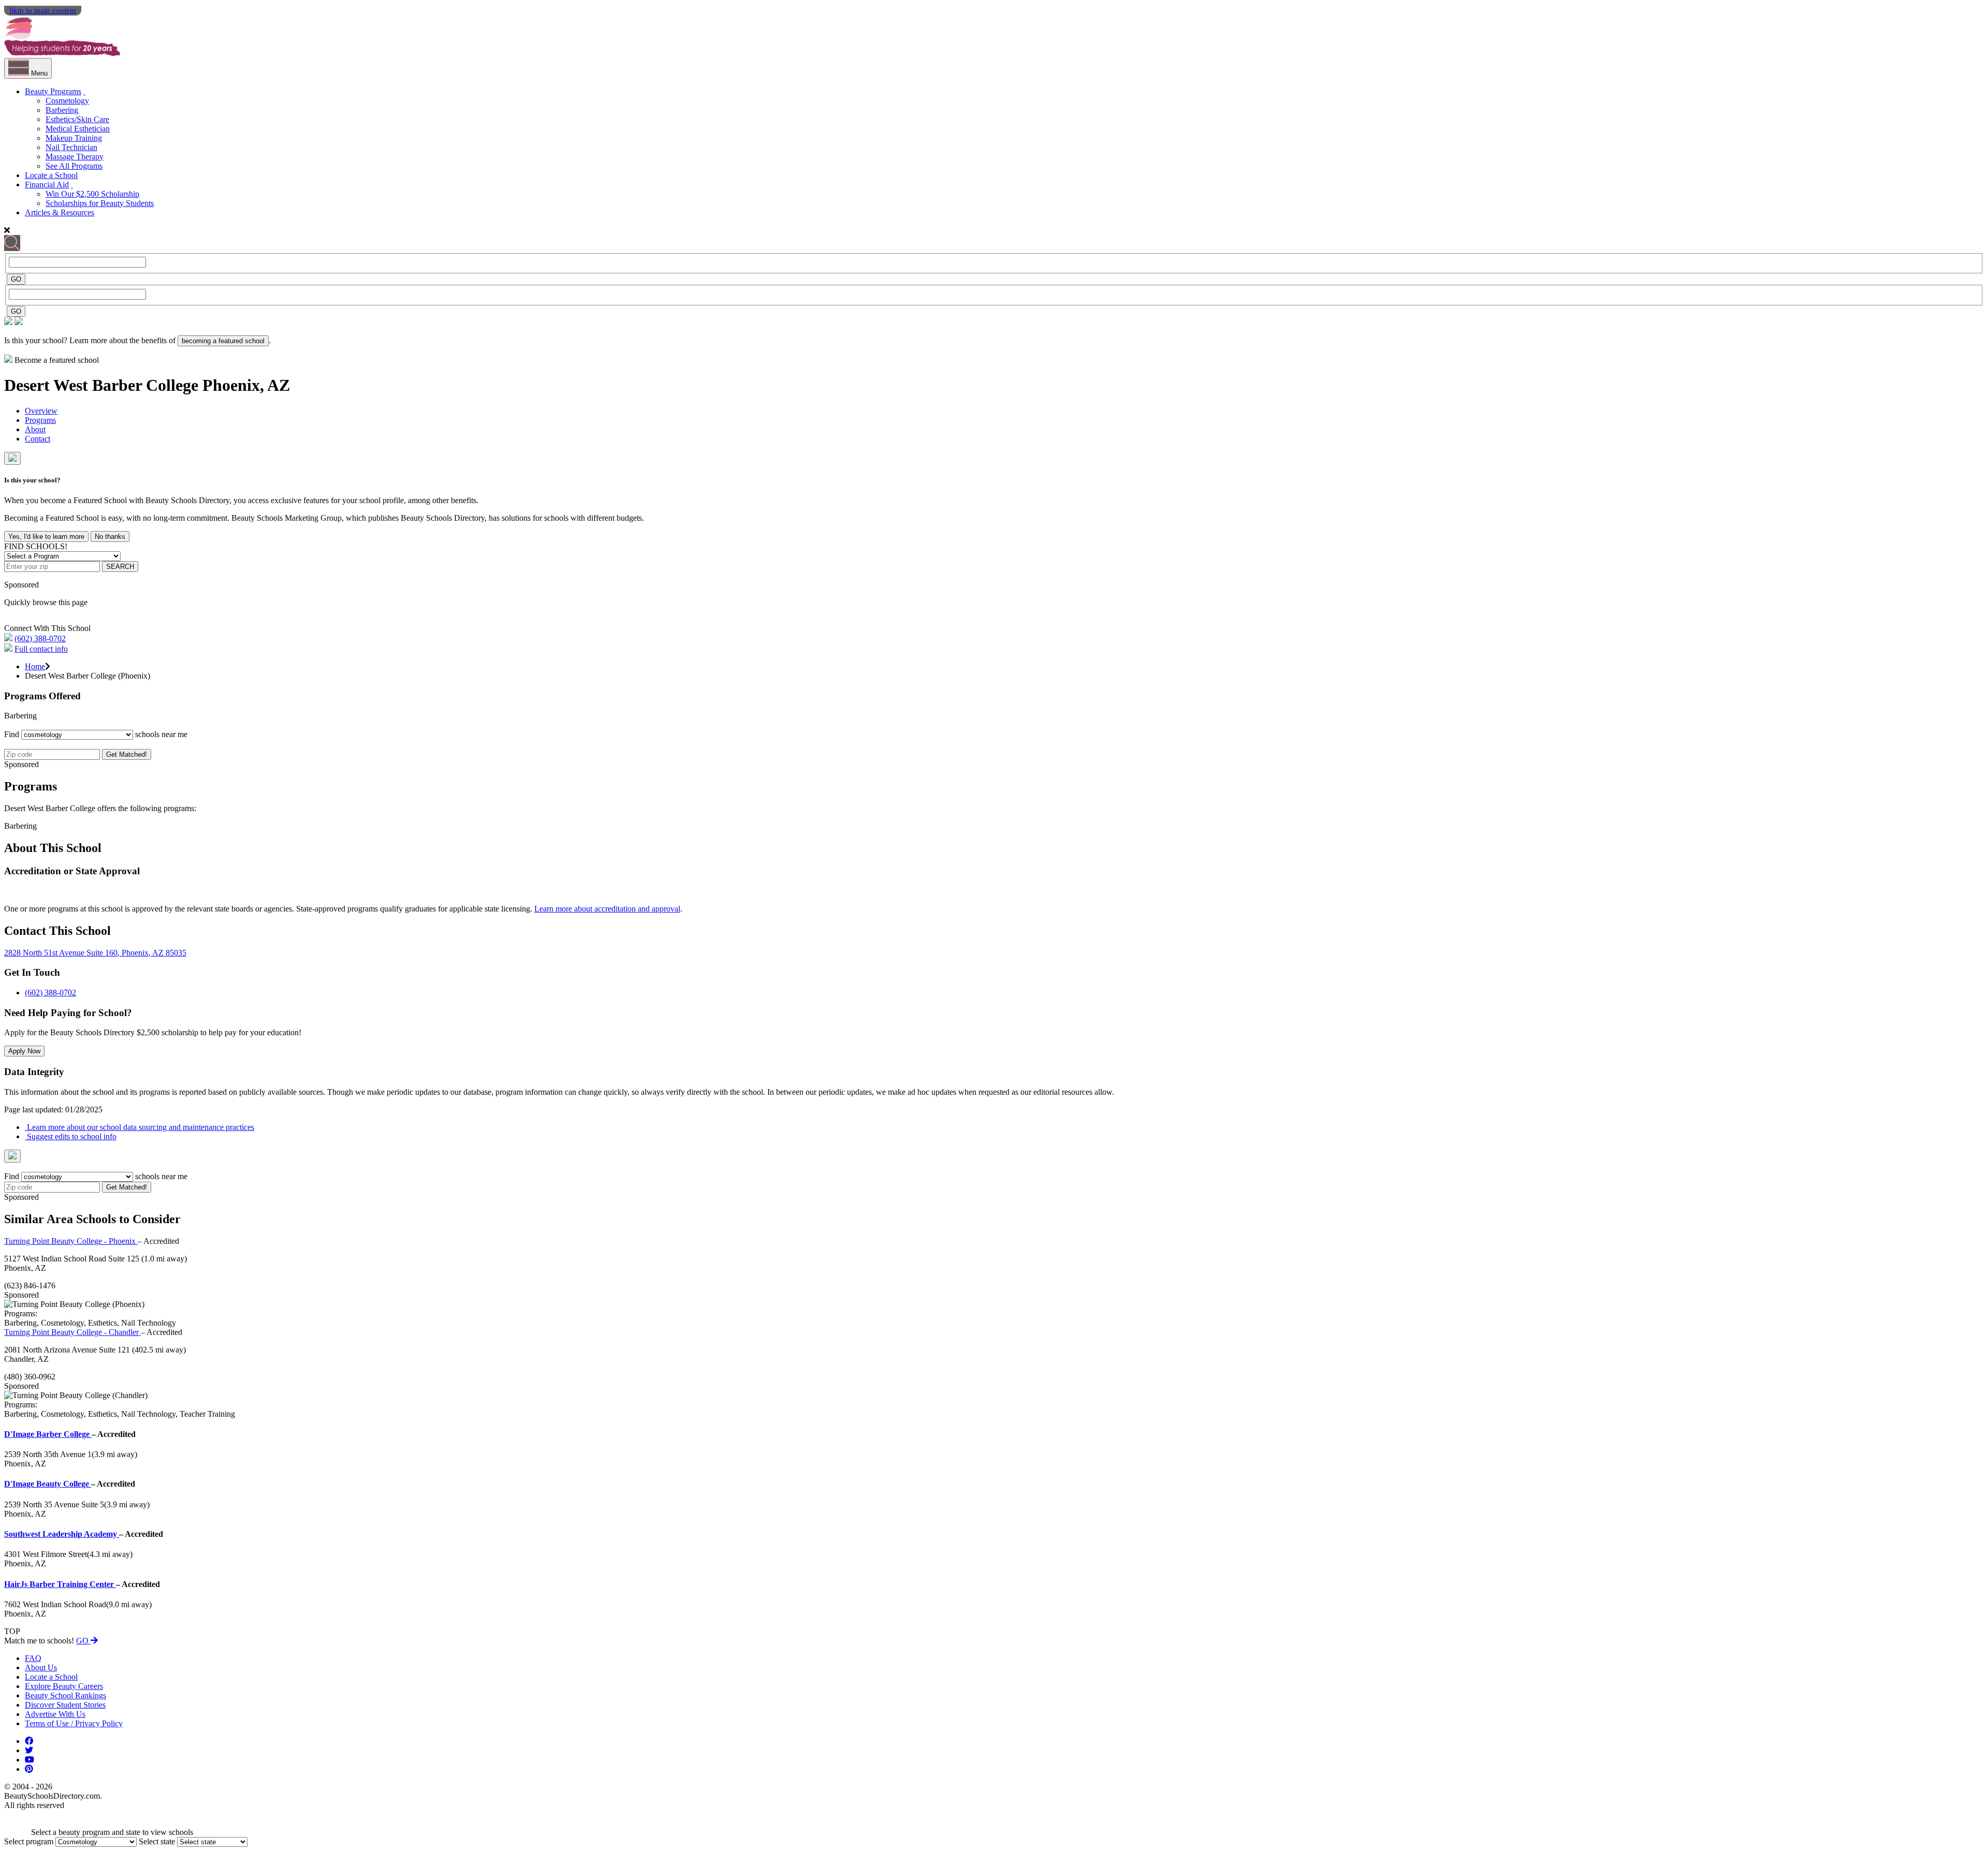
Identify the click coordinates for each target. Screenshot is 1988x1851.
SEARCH (120, 567)
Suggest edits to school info (71, 1136)
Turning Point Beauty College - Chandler (72, 1332)
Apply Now (24, 1051)
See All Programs (74, 166)
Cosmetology (67, 101)
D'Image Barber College (48, 1434)
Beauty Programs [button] (53, 91)
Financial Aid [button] (47, 185)
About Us (41, 1668)
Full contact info (41, 649)
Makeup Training (74, 138)
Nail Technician (71, 147)
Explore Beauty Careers (64, 1686)
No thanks (110, 537)
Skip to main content (43, 10)
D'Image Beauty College (48, 1484)
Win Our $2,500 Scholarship (92, 194)
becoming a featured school (223, 341)
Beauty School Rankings (65, 1695)
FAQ (33, 1658)
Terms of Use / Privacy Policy (74, 1723)
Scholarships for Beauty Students (100, 203)
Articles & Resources (60, 212)
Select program (29, 1841)
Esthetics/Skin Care (77, 119)
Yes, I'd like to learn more (46, 537)
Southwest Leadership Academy (62, 1534)
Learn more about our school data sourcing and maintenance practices (140, 1127)
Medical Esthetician (78, 129)
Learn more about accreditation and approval (607, 909)
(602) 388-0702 (40, 638)
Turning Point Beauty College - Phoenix (71, 1241)
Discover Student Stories (65, 1705)
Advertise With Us (55, 1714)
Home (35, 666)
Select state (157, 1841)
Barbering (62, 110)
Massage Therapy (75, 157)
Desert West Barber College (103, 385)
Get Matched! (127, 754)
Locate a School (51, 175)
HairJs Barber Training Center (60, 1584)
